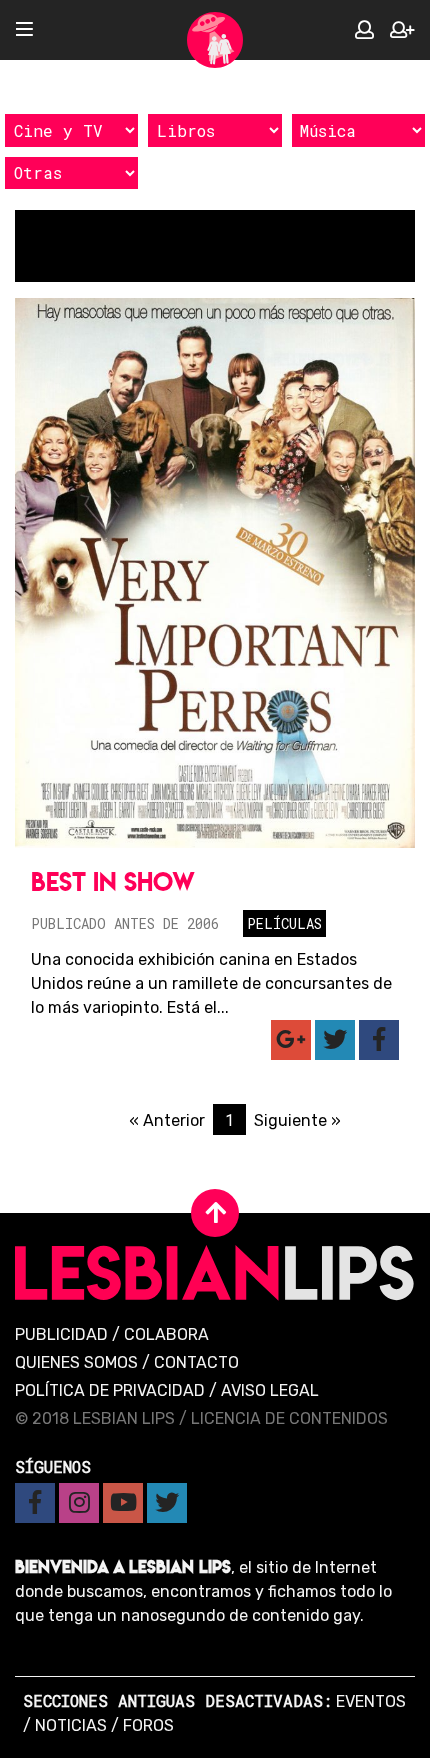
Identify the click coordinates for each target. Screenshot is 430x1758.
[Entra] (364, 30)
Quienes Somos (76, 1362)
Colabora (166, 1334)
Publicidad (61, 1334)
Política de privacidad (110, 1390)
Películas (284, 923)
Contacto (196, 1362)
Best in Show (113, 881)
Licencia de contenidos (289, 1418)
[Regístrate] (402, 30)
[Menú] (24, 30)
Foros (148, 1725)
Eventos (371, 1701)
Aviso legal (270, 1390)
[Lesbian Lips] (215, 40)
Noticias (71, 1725)
